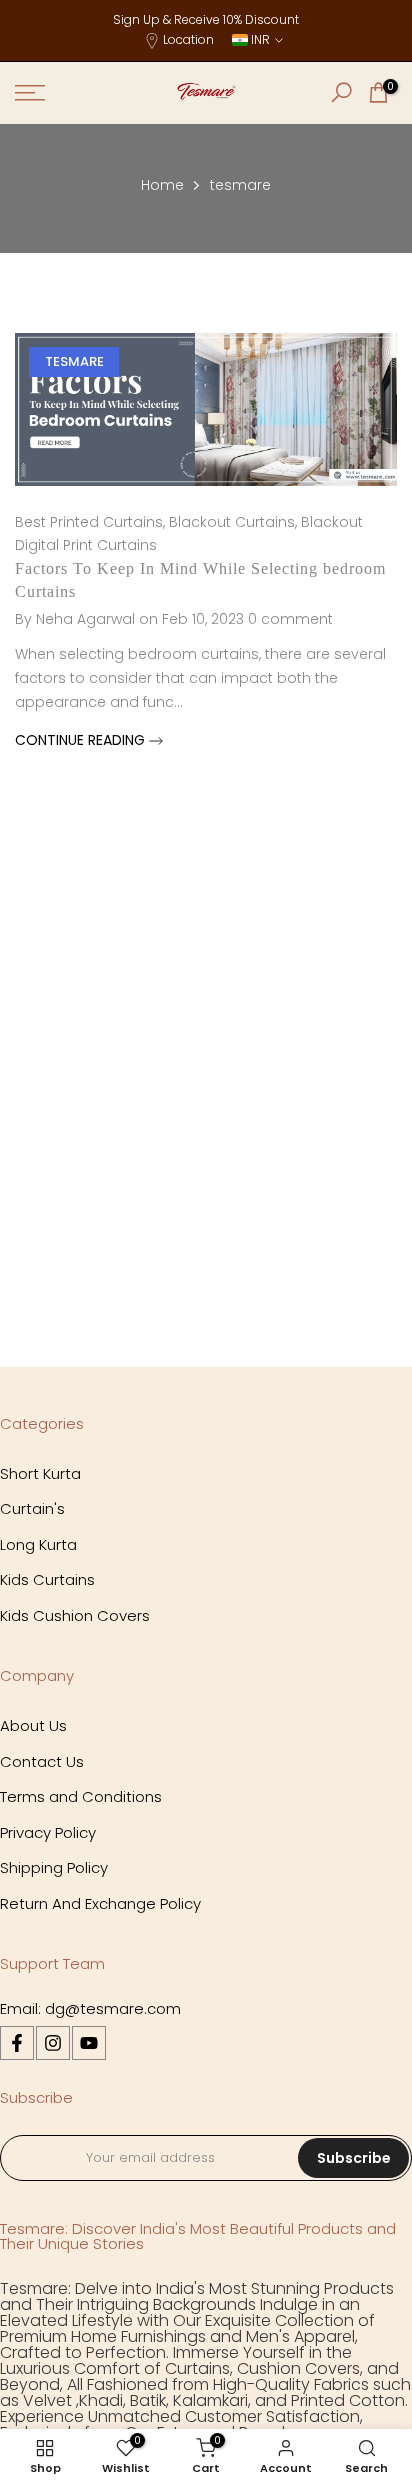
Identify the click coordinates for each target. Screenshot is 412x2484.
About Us (33, 1725)
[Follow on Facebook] (17, 2043)
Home (162, 185)
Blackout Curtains (232, 522)
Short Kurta (40, 1473)
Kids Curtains (47, 1579)
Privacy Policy (48, 1832)
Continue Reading (82, 740)
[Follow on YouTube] (89, 2043)
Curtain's (32, 1508)
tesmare (74, 361)
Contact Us (42, 1761)
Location (188, 39)
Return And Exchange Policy (100, 1903)
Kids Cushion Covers (75, 1615)
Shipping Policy (54, 1867)
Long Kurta (38, 1544)
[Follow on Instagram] (53, 2043)
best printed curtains (89, 522)
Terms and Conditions (81, 1796)
